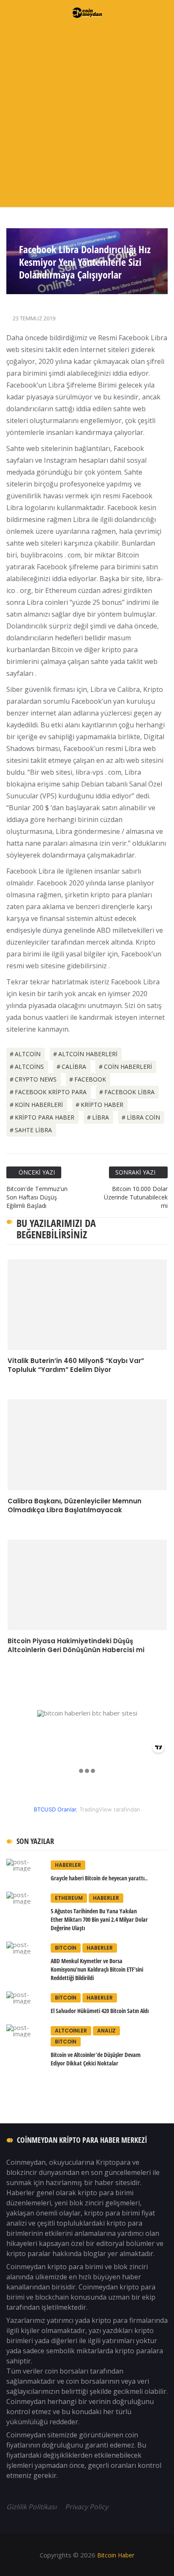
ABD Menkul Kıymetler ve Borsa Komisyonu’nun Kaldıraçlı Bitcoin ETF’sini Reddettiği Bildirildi (97, 1969)
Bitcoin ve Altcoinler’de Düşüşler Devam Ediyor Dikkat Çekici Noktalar (96, 2059)
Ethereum (69, 1898)
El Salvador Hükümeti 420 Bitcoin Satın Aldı (100, 2011)
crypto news (36, 1079)
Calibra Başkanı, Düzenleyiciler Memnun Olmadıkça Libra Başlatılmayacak (75, 1505)
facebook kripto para (51, 1092)
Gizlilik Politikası (32, 2507)
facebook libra (129, 1092)
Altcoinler (71, 2031)
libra (101, 1117)
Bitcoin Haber (115, 2555)
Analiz (106, 2031)
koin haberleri (39, 1105)
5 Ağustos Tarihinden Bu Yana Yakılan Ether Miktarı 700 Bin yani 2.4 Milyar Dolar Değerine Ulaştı (99, 1919)
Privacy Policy (87, 2507)
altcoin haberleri (88, 1054)
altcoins (29, 1067)
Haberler (68, 1865)
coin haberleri (128, 1067)
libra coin (143, 1117)
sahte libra (33, 1130)
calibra (74, 1067)
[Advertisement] (87, 116)
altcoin (28, 1054)
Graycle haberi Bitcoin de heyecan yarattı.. (99, 1878)
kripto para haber (45, 1117)
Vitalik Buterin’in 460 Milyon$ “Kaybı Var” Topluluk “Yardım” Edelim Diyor (76, 1365)
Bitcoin (66, 1948)
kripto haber (102, 1105)
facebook (90, 1079)
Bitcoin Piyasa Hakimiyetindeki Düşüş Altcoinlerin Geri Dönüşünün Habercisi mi (76, 1645)
